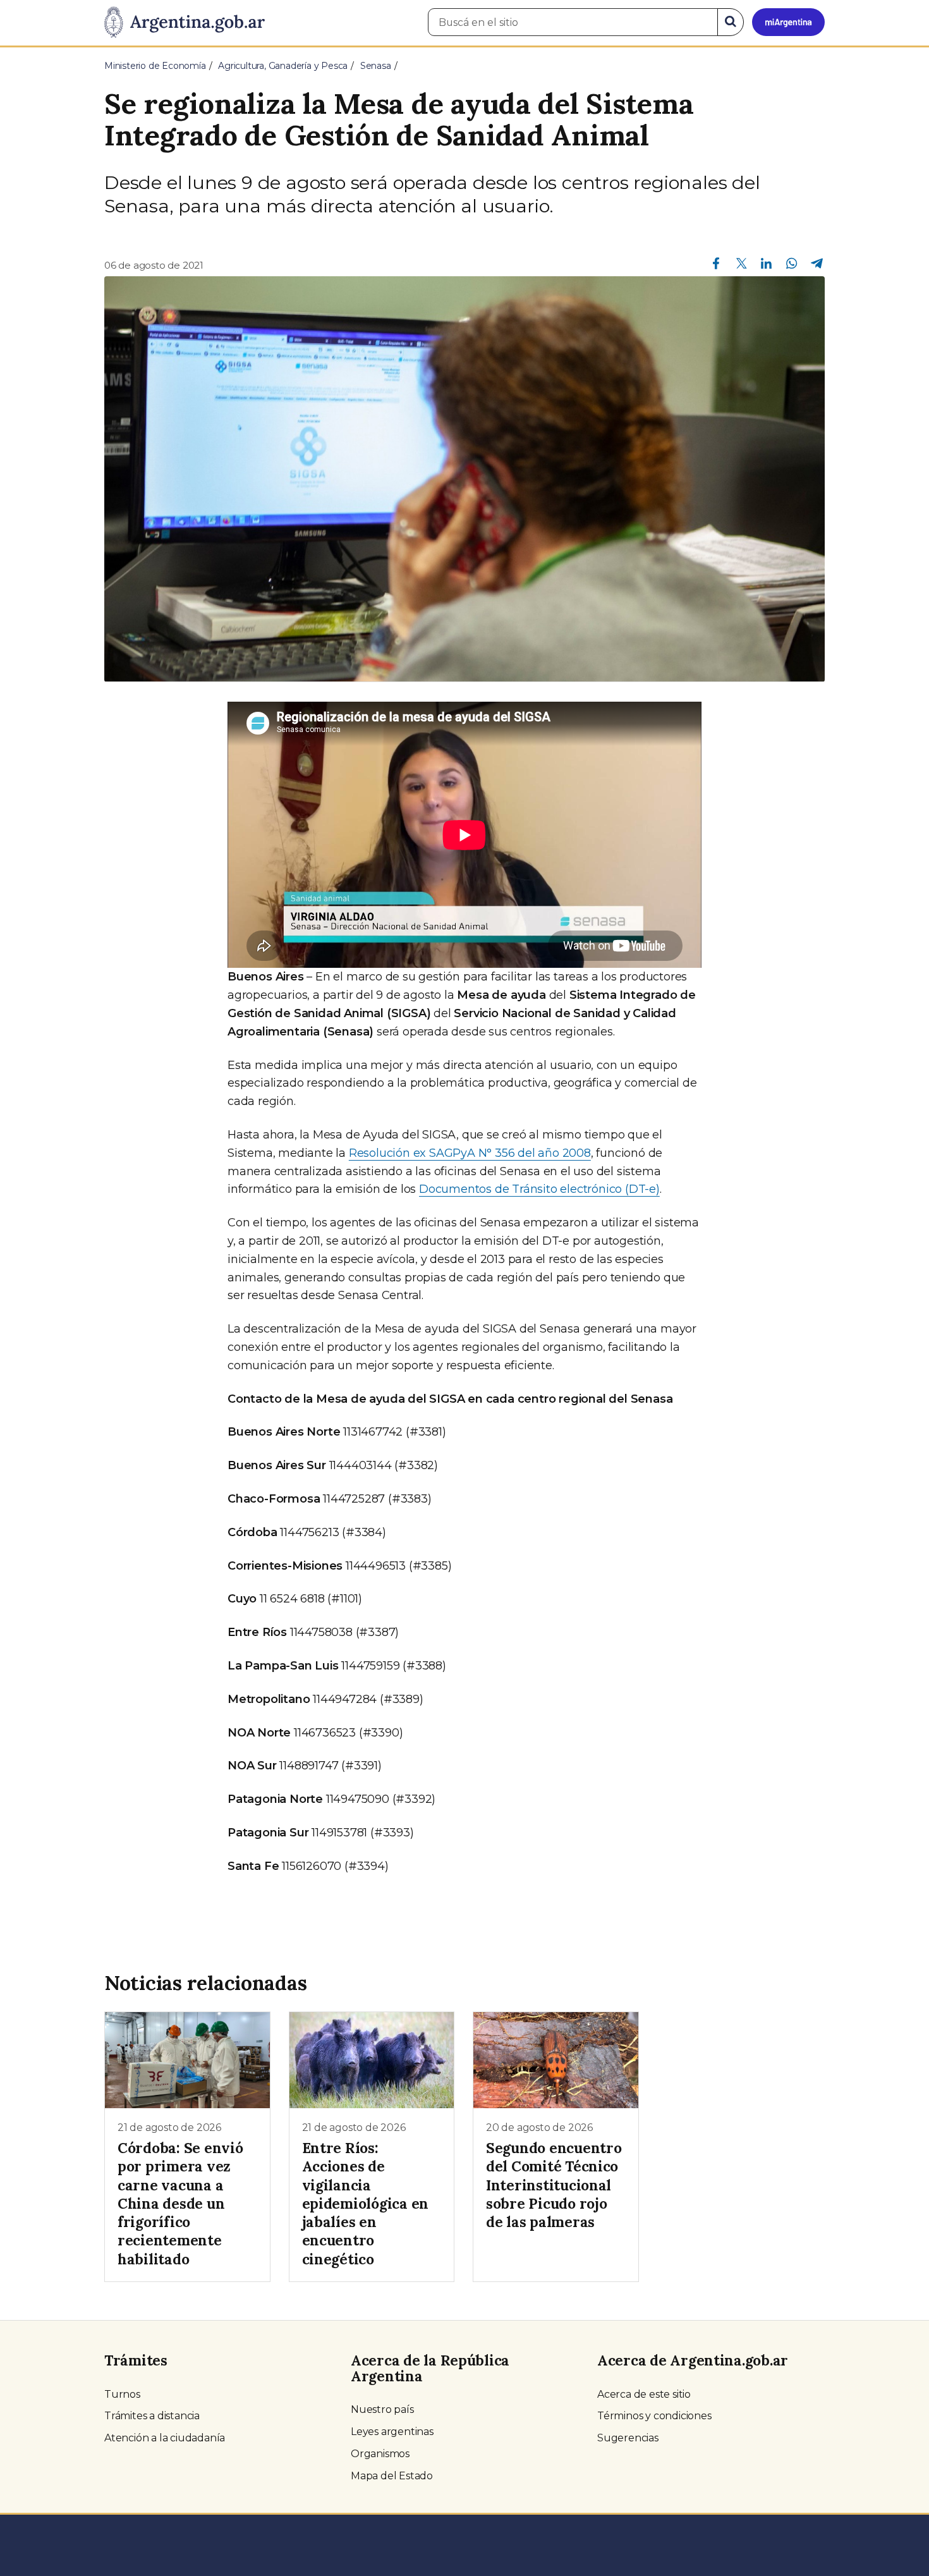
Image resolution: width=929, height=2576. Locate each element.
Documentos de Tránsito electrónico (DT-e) (539, 1189)
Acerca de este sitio (644, 2394)
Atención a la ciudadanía (165, 2438)
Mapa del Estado (392, 2476)
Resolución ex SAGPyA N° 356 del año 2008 (470, 1153)
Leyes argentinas (392, 2432)
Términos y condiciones (654, 2416)
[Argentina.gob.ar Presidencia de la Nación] (185, 23)
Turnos (122, 2394)
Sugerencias (628, 2438)
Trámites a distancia (152, 2416)
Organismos (380, 2454)
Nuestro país (382, 2409)
